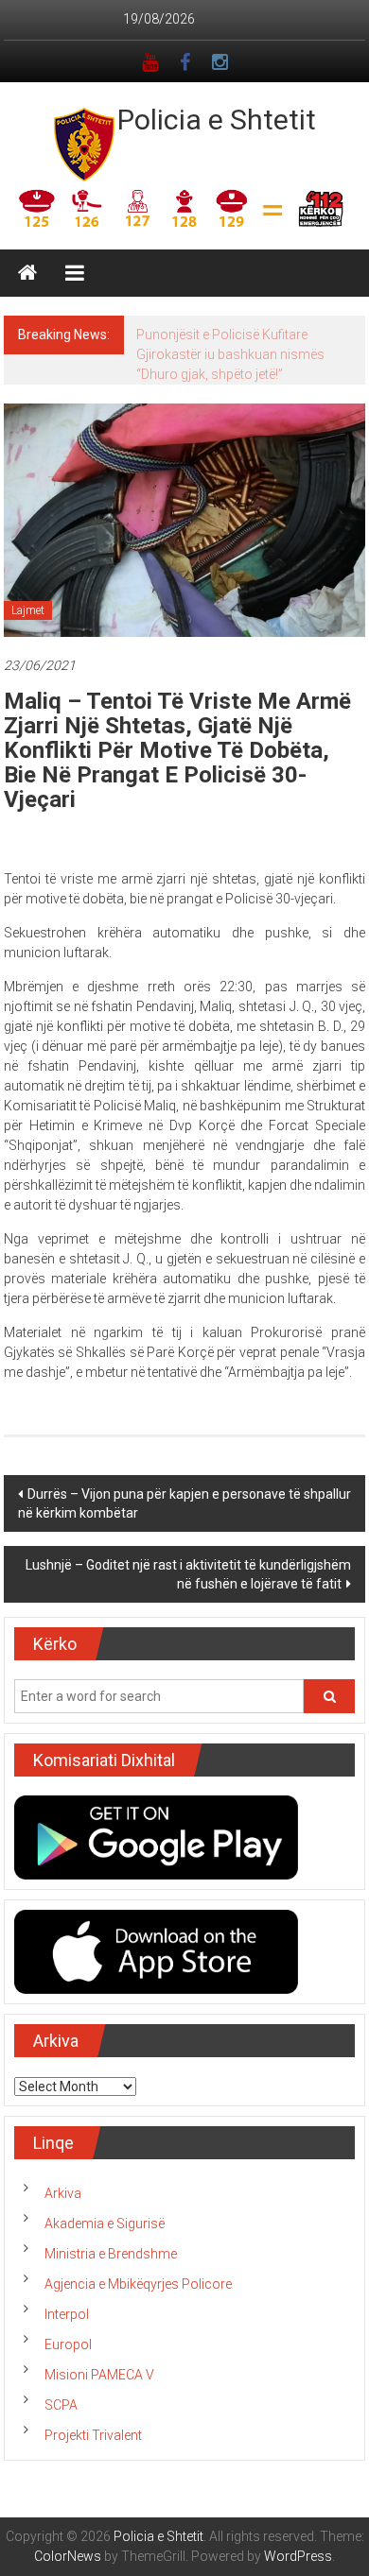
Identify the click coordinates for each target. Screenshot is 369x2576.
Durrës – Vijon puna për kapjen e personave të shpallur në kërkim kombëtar (184, 1503)
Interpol (67, 2314)
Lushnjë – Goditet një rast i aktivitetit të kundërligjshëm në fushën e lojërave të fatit (188, 1574)
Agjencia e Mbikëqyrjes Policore (138, 2284)
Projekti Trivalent (93, 2435)
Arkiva (63, 2193)
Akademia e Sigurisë (105, 2224)
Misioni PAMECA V (99, 2375)
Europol (68, 2344)
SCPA (61, 2405)
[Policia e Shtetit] (27, 273)
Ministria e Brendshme (111, 2254)
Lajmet (28, 610)
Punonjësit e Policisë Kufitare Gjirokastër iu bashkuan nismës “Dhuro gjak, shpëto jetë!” (230, 354)
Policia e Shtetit (217, 120)
